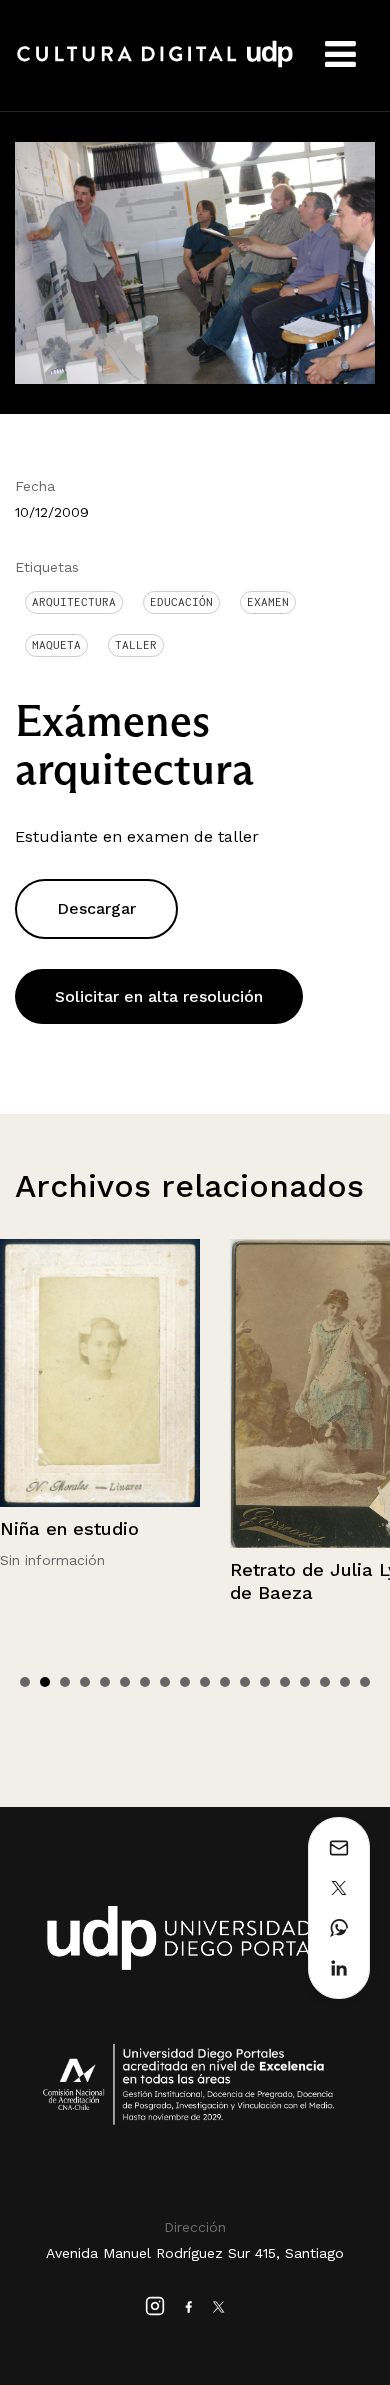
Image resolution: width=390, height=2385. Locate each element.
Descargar (96, 908)
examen (268, 602)
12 (245, 1682)
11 (225, 1682)
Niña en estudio (69, 1528)
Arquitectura (74, 602)
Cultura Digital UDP (155, 65)
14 (285, 1682)
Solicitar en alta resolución (159, 996)
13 (265, 1682)
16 (325, 1682)
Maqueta (56, 645)
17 (345, 1682)
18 (365, 1682)
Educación (181, 602)
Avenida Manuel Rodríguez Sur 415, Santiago (195, 2253)
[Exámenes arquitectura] (195, 261)
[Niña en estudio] (100, 1373)
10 (205, 1682)
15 (305, 1682)
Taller (136, 645)
